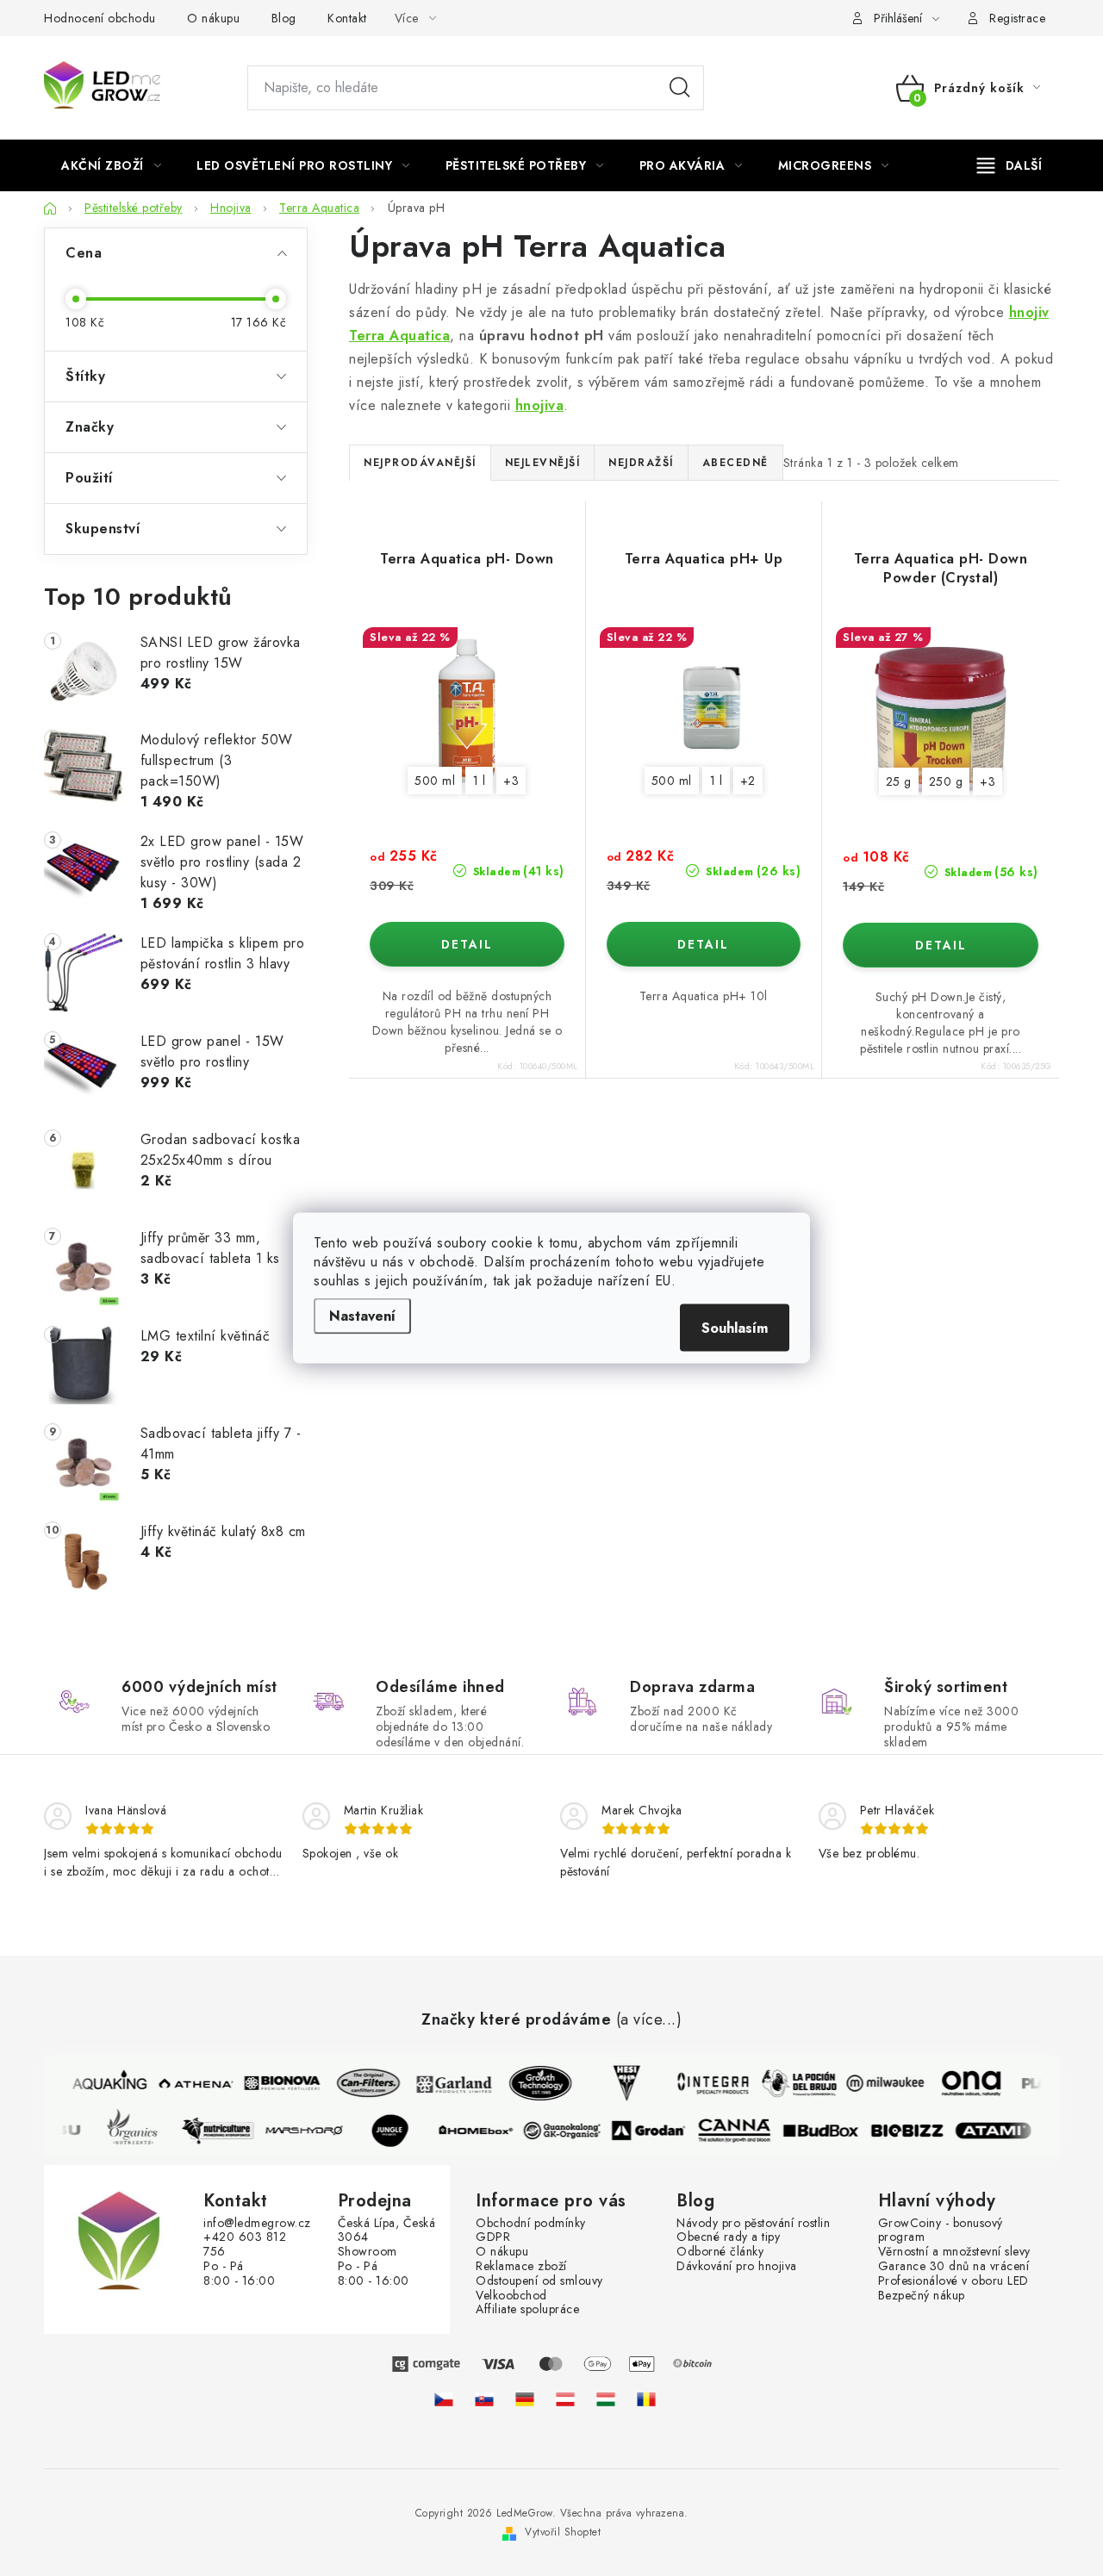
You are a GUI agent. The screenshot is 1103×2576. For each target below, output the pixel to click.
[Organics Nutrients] (140, 2131)
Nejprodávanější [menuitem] (420, 463)
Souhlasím (735, 1328)
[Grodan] (657, 2131)
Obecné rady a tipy (728, 2237)
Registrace (1017, 18)
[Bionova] (274, 2083)
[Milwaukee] (877, 2083)
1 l (480, 781)
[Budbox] (829, 2131)
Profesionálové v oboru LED (953, 2281)
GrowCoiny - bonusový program (941, 2231)
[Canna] (743, 2131)
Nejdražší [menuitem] (641, 463)
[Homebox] (484, 2131)
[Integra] (705, 2083)
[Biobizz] (915, 2131)
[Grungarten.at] (565, 2399)
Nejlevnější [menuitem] (543, 463)
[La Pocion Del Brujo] (791, 2083)
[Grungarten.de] (525, 2399)
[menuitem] (111, 165)
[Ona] (963, 2083)
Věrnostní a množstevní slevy (954, 2252)
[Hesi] (619, 2083)
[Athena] (188, 2083)
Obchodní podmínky (531, 2223)
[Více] (1010, 165)
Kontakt (347, 18)
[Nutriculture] (226, 2131)
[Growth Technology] (533, 2083)
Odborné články (720, 2252)
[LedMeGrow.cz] (444, 2399)
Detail (467, 944)
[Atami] (1001, 2131)
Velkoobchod (511, 2296)
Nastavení (362, 1316)
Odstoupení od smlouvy (539, 2281)
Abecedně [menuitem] (735, 463)
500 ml (435, 781)
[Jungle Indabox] (398, 2131)
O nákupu (213, 18)
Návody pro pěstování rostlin (753, 2223)
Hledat (680, 88)
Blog (284, 18)
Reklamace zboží (521, 2266)
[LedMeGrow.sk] (484, 2399)
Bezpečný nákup (922, 2296)
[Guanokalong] (570, 2131)
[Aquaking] (102, 2083)
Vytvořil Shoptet (563, 2532)
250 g (946, 781)
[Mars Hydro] (312, 2131)
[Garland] (446, 2083)
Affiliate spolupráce (527, 2309)
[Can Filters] (360, 2083)
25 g (899, 781)
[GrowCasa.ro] (646, 2399)
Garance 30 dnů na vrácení (954, 2266)
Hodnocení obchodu (100, 18)
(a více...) (649, 2020)
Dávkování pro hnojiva (737, 2266)
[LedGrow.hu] (606, 2399)
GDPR (493, 2237)
